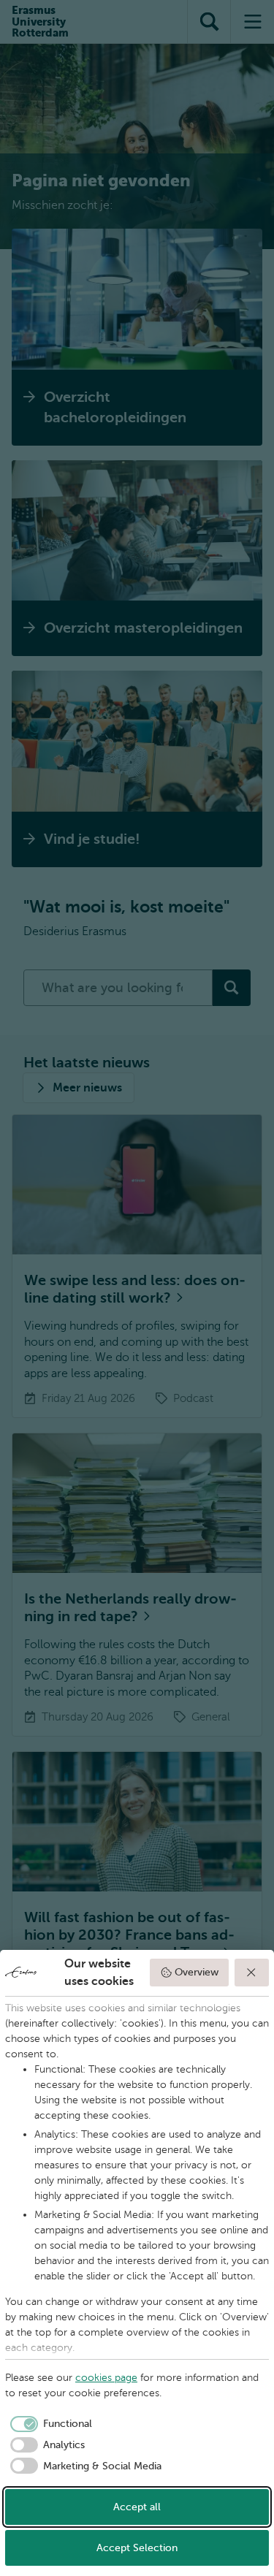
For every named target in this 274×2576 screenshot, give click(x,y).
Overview (197, 1972)
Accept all (137, 2507)
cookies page (106, 2378)
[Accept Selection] (252, 1973)
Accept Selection (137, 2548)
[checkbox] (49, 2424)
